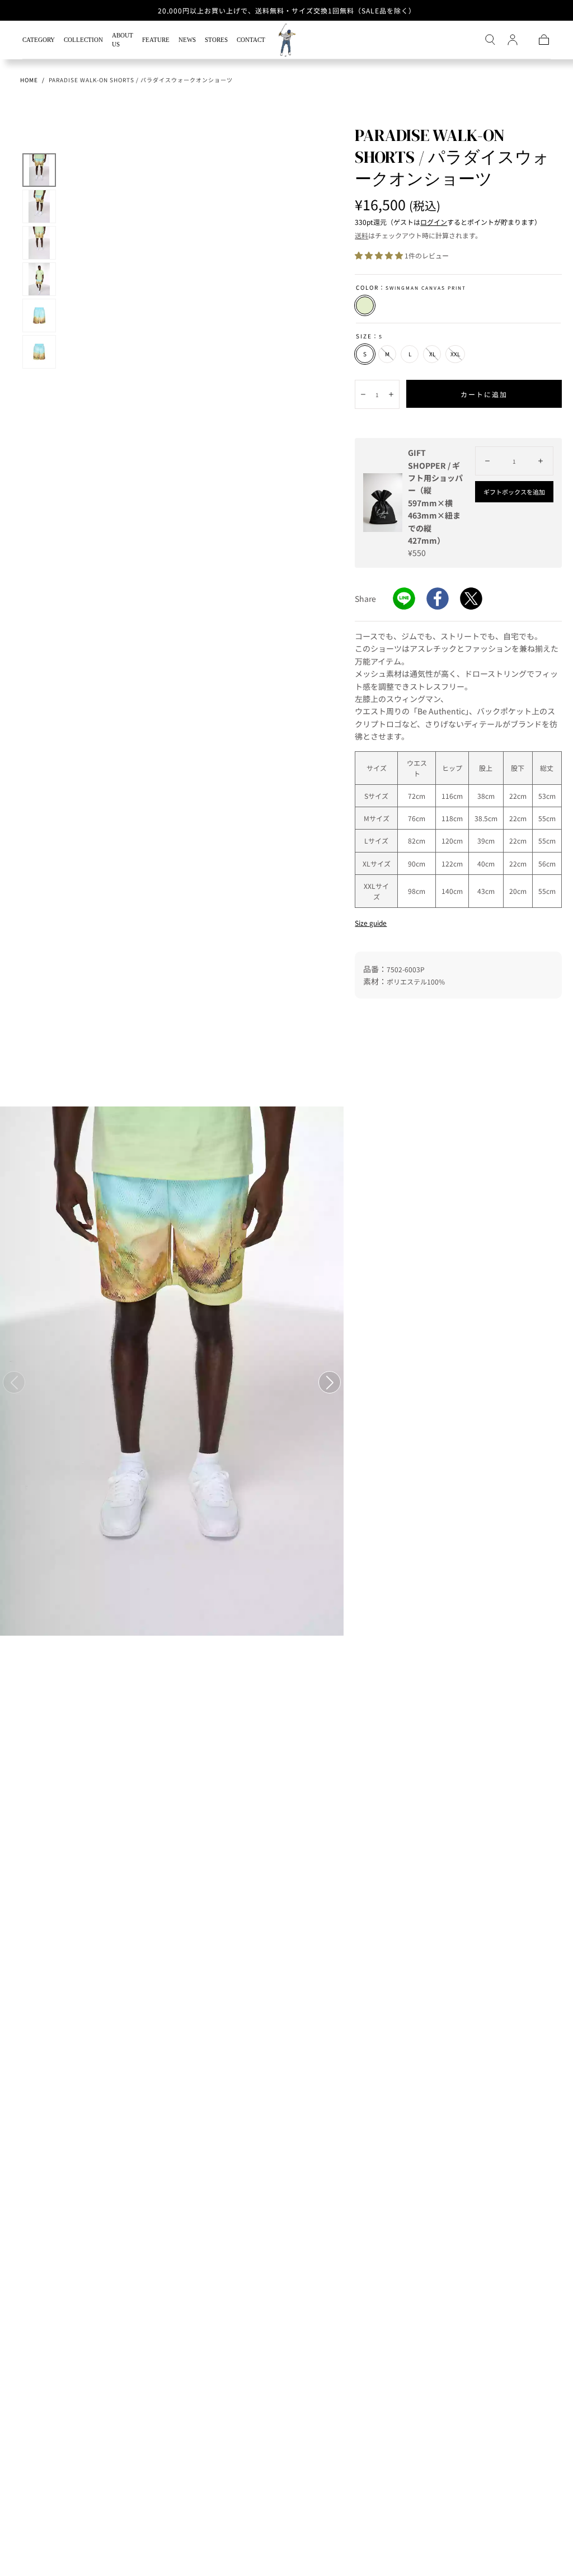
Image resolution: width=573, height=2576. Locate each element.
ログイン (434, 222)
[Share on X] (471, 599)
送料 (361, 235)
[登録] (513, 40)
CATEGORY (39, 40)
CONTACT (251, 40)
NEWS (187, 40)
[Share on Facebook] (438, 599)
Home (29, 80)
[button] (490, 40)
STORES (216, 40)
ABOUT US (123, 40)
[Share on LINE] (404, 599)
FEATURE (156, 40)
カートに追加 (484, 394)
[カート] (544, 40)
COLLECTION (83, 40)
